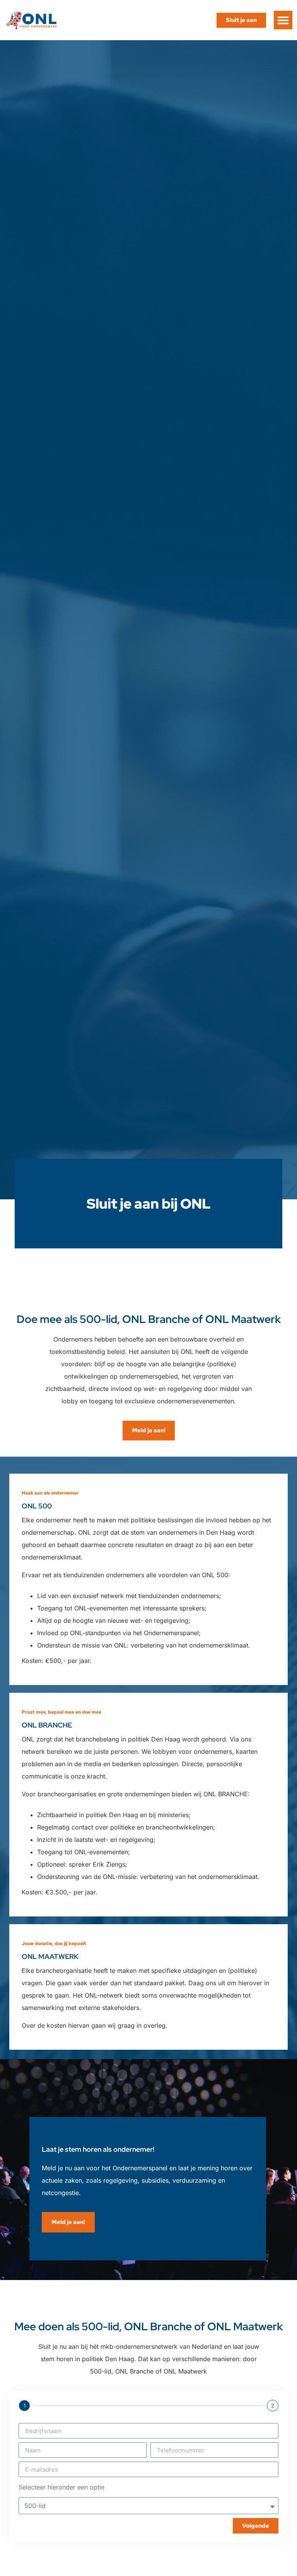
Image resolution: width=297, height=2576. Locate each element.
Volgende (256, 2526)
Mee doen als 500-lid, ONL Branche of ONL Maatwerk (148, 2326)
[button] (283, 20)
